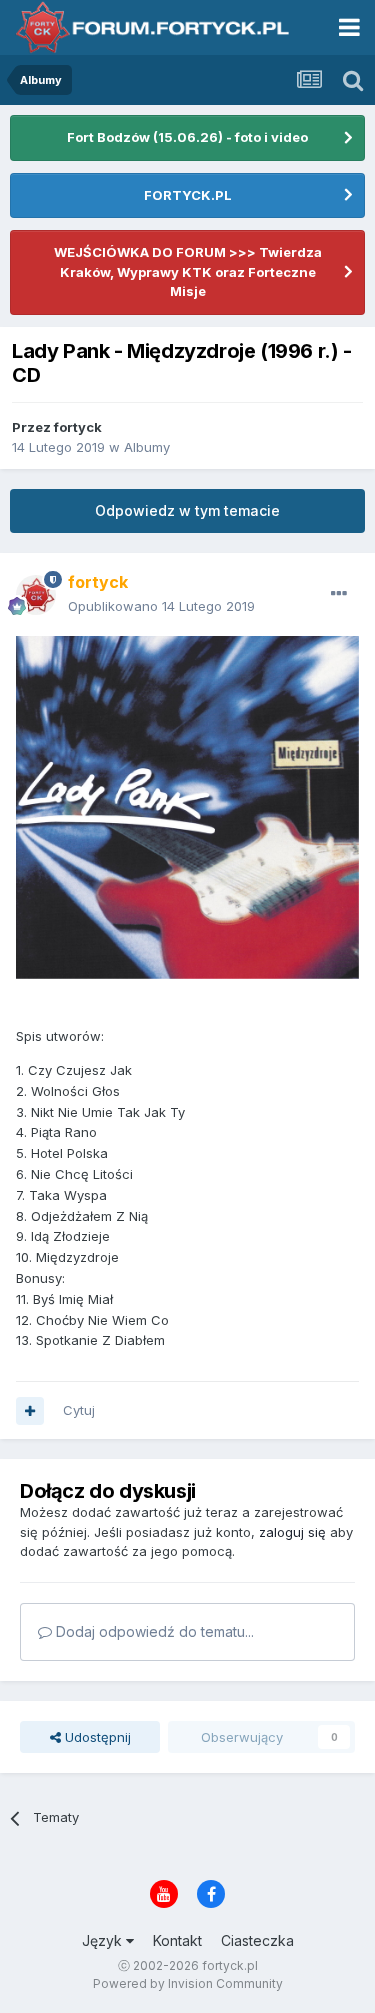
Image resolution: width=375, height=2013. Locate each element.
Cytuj (79, 1410)
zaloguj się (292, 1532)
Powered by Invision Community (188, 1983)
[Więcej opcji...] (339, 594)
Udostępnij (96, 1737)
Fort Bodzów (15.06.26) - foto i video (187, 137)
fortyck (78, 427)
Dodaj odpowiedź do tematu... (153, 1631)
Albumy (147, 447)
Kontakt (177, 1940)
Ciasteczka (257, 1940)
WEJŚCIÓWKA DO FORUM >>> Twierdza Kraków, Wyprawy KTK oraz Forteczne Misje (188, 271)
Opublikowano (161, 606)
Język (104, 1940)
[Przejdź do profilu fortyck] (36, 595)
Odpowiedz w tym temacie (187, 510)
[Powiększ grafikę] (187, 806)
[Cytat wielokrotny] (30, 1411)
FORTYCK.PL (188, 195)
